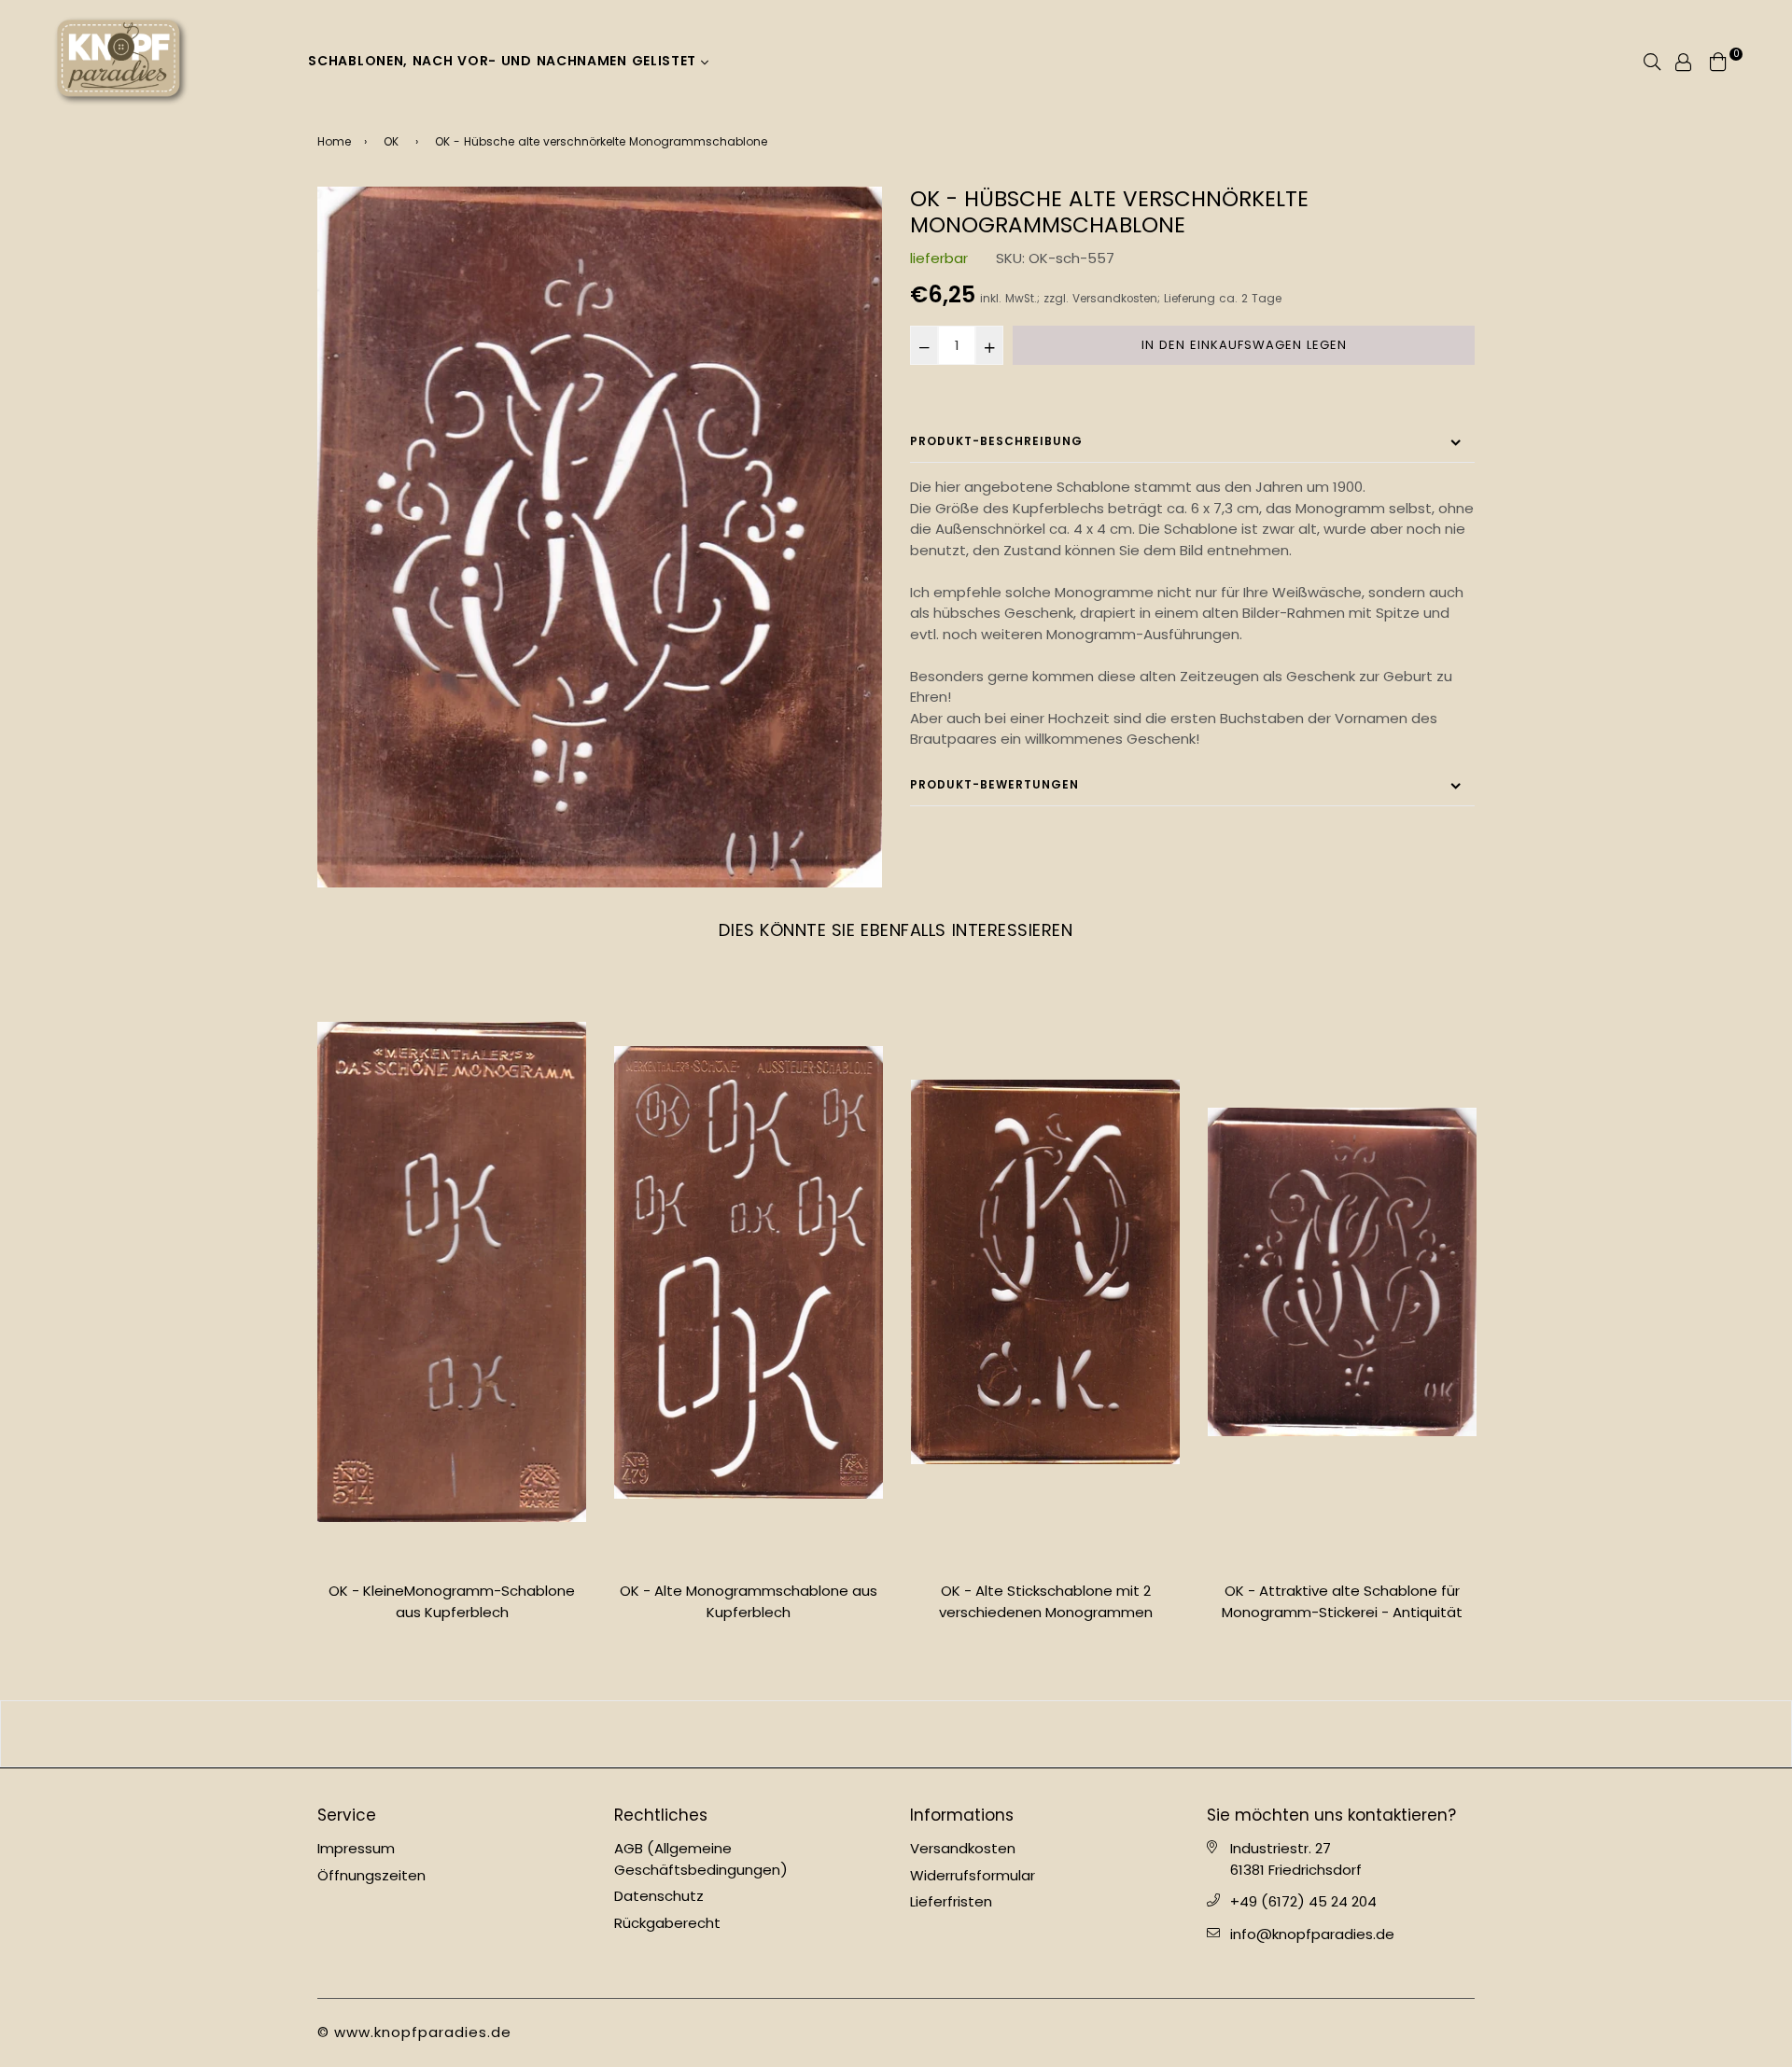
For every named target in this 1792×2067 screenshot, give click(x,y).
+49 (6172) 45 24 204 (1303, 1901)
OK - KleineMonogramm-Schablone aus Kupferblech (452, 1601)
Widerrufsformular (973, 1875)
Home (334, 141)
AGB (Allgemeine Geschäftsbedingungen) (701, 1859)
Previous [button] (303, 1318)
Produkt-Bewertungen (994, 784)
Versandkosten (1115, 299)
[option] (600, 537)
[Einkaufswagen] (1718, 60)
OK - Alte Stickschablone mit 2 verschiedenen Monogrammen (1046, 1601)
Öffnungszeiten (371, 1875)
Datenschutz (659, 1896)
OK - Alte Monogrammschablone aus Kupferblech (749, 1601)
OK (391, 141)
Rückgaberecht (667, 1923)
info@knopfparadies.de (1312, 1934)
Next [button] (1489, 1318)
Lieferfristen (951, 1901)
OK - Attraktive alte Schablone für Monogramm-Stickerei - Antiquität (1342, 1601)
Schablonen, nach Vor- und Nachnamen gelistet (504, 61)
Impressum (356, 1848)
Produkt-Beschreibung (996, 441)
